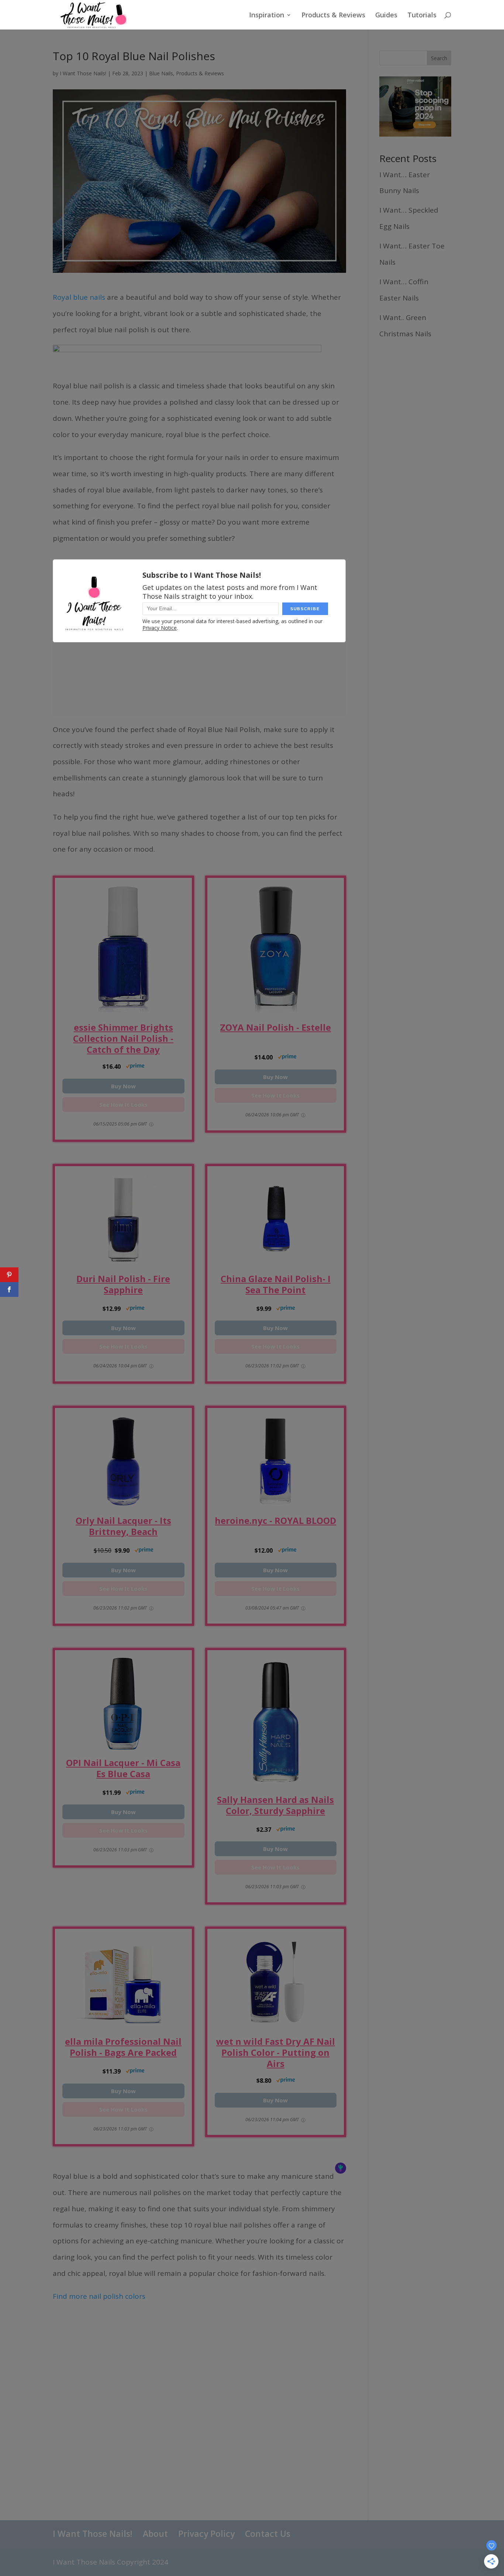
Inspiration (267, 16)
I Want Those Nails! (83, 73)
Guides (386, 16)
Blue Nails (161, 73)
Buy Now (123, 1086)
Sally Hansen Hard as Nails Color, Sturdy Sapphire (275, 1805)
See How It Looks (123, 1105)
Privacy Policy (206, 2534)
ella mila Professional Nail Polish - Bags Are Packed (123, 2047)
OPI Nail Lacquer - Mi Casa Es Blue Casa (123, 1768)
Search (439, 58)
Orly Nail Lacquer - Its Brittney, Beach (123, 1526)
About (155, 2534)
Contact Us (268, 2534)
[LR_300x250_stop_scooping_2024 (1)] (415, 134)
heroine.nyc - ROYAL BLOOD (275, 1521)
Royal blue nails (79, 297)
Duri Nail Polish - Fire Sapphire (123, 1284)
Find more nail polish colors (99, 2296)
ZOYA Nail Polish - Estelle (275, 1028)
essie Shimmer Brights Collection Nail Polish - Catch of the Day (123, 1038)
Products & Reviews (333, 16)
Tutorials (422, 16)
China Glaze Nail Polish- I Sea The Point (276, 1284)
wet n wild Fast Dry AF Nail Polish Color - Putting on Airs (276, 2053)
